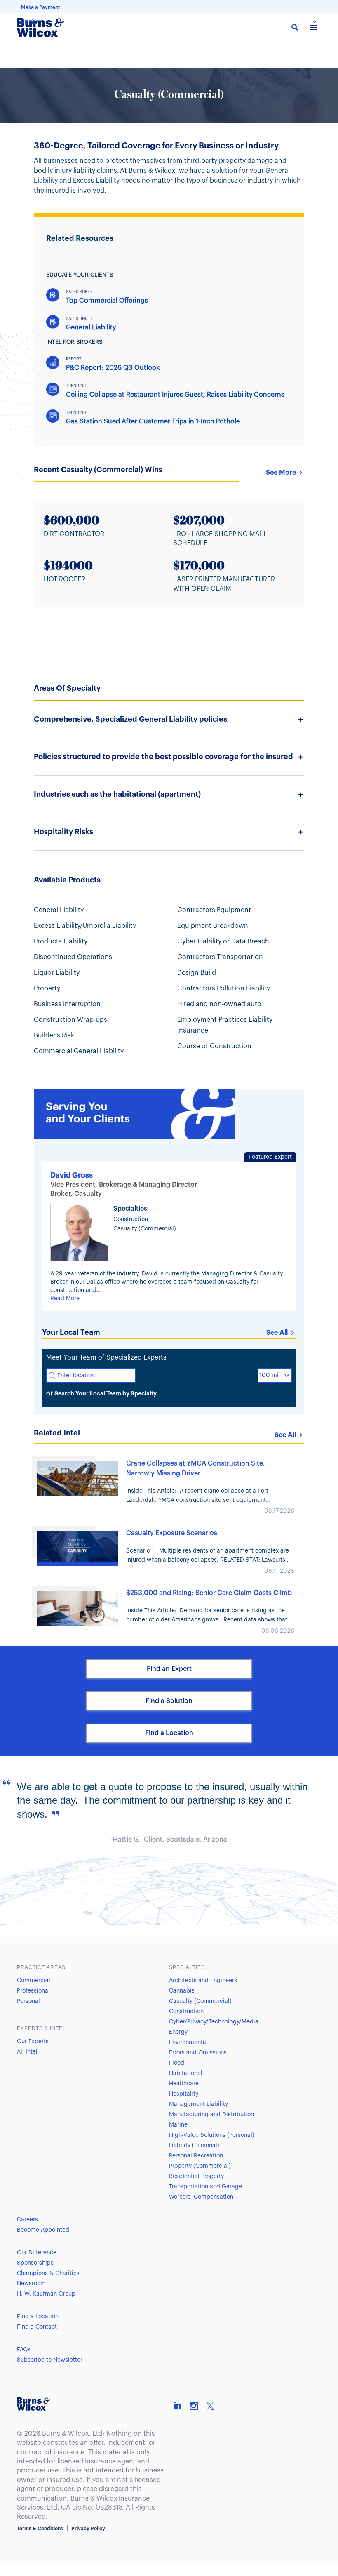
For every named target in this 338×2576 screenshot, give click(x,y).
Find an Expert (169, 1669)
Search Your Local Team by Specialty (106, 1393)
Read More (65, 1299)
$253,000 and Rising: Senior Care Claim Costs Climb (209, 1593)
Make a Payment (40, 7)
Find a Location (169, 1733)
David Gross (72, 1175)
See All (277, 1333)
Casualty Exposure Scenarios (172, 1533)
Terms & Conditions (40, 2529)
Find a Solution (169, 1701)
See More (281, 473)
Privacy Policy (88, 2529)
